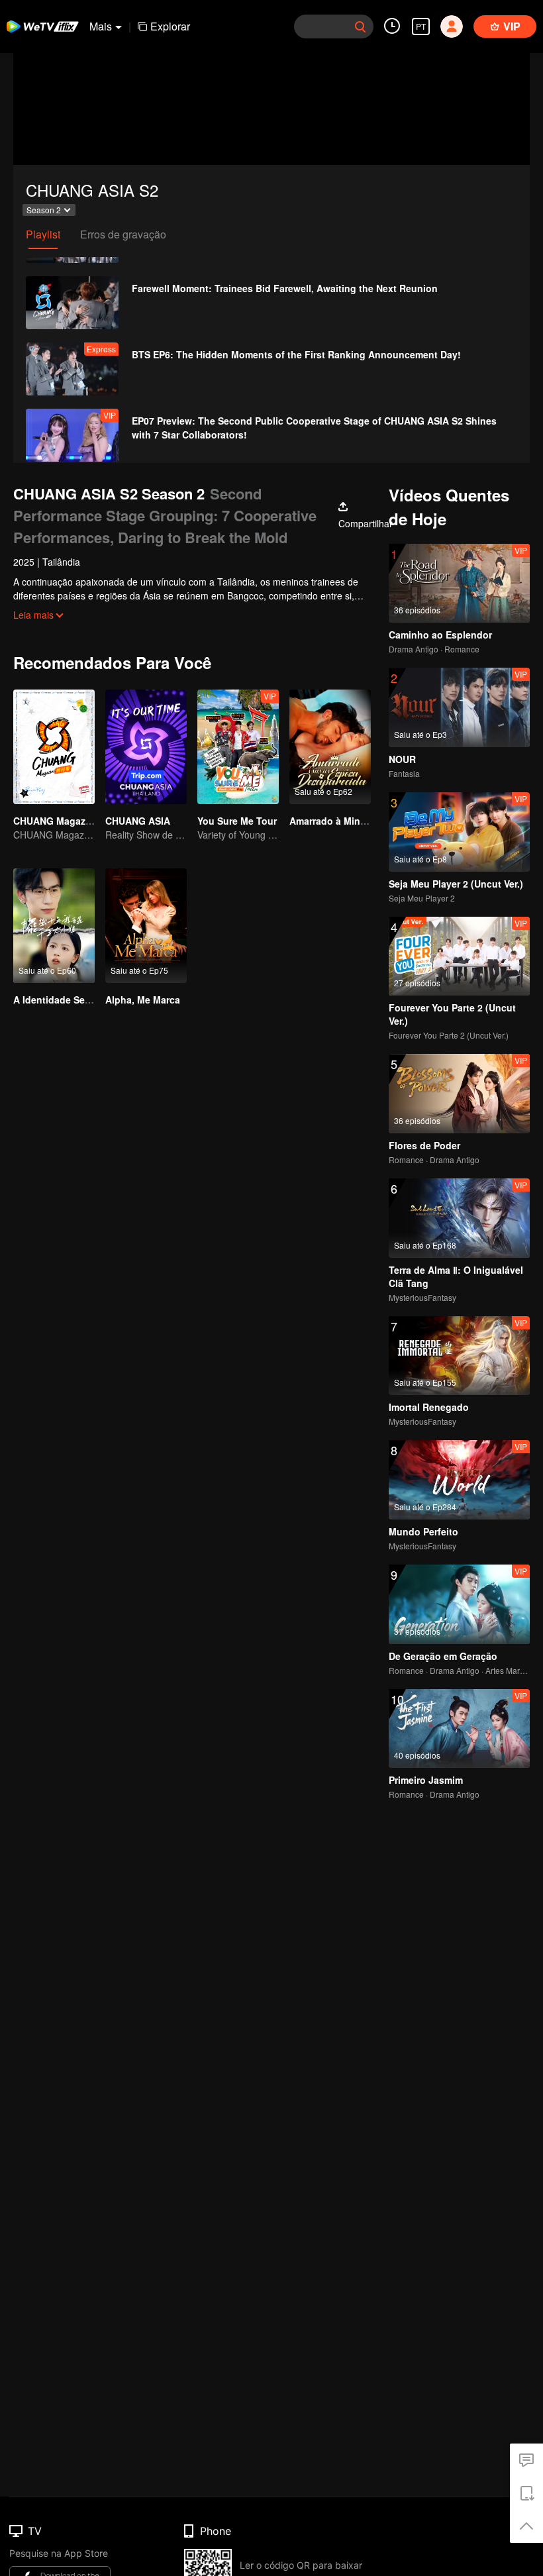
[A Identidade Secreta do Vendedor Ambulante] (54, 926)
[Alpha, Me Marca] (146, 926)
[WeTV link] (43, 26)
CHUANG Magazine (56, 821)
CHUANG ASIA (138, 821)
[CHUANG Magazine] (54, 747)
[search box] (360, 26)
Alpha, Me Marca (143, 1000)
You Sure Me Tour (237, 821)
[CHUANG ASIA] (146, 747)
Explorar (170, 26)
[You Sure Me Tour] (238, 747)
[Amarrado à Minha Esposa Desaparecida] (330, 747)
